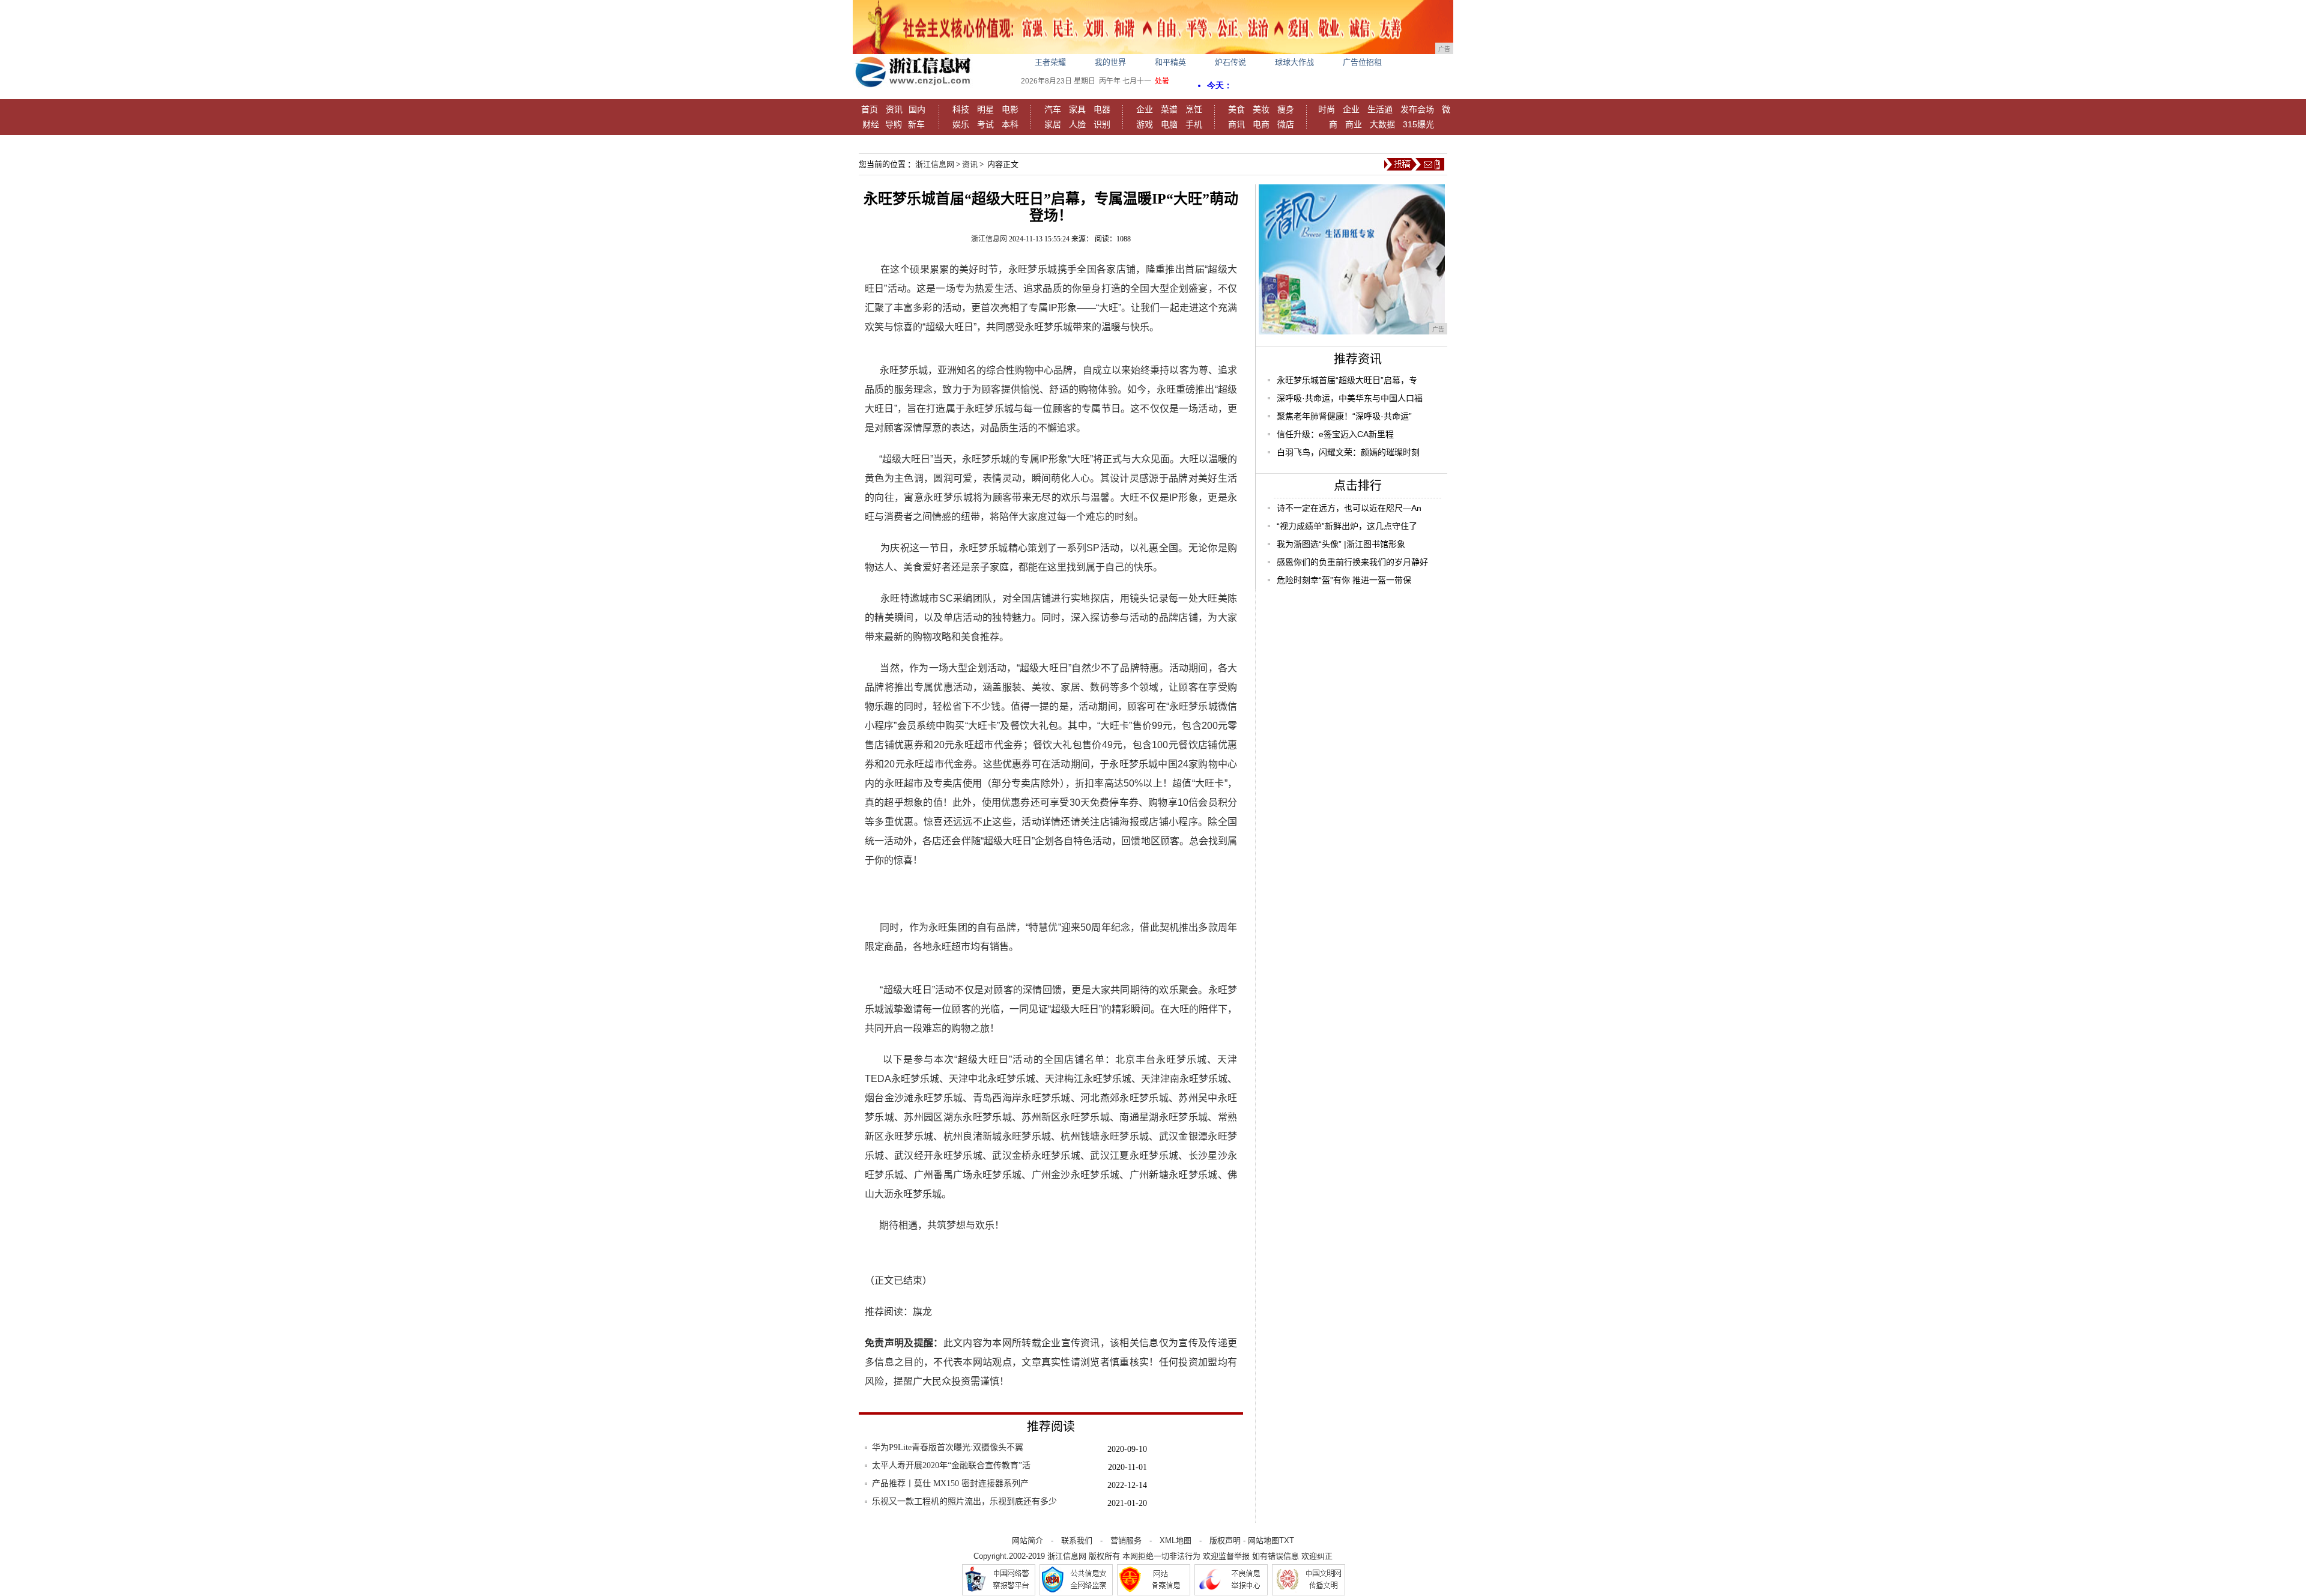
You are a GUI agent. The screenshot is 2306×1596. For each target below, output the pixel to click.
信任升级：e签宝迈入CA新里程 (1335, 434)
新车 (916, 124)
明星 (985, 109)
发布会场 (1417, 109)
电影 (1010, 109)
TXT (1287, 1540)
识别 (1102, 124)
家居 (1053, 124)
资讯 (894, 109)
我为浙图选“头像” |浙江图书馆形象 (1341, 544)
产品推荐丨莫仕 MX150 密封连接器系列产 (950, 1483)
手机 (1194, 124)
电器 (1102, 109)
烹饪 (1194, 109)
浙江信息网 (935, 164)
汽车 (1053, 109)
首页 (870, 109)
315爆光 (1418, 124)
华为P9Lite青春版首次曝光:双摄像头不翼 (948, 1447)
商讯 (1236, 124)
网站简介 (1027, 1540)
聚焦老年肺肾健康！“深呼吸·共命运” (1344, 416)
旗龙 (922, 1312)
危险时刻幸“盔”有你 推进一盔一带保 (1344, 580)
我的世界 (1110, 62)
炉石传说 (1230, 62)
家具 (1077, 109)
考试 (985, 124)
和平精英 (1170, 62)
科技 (961, 109)
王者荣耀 (1050, 62)
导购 (894, 124)
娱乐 (961, 124)
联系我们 (1077, 1540)
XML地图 (1176, 1540)
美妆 (1261, 109)
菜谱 (1169, 109)
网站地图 (1263, 1540)
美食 (1236, 109)
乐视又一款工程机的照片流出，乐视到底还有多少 (964, 1501)
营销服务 (1126, 1540)
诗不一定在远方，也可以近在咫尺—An (1349, 508)
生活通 (1380, 109)
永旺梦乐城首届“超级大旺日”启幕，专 (1347, 380)
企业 (1145, 109)
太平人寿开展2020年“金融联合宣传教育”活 (951, 1465)
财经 (871, 124)
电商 (1261, 124)
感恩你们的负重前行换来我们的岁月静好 (1352, 562)
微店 (1286, 124)
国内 (917, 109)
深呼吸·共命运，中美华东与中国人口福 (1350, 398)
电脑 (1169, 124)
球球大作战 (1294, 62)
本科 (1010, 124)
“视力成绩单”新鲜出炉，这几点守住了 (1347, 526)
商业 (1354, 124)
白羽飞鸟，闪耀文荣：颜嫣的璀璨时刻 (1348, 452)
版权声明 (1225, 1540)
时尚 (1327, 109)
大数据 (1382, 124)
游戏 (1145, 124)
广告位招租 (1362, 62)
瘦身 (1286, 109)
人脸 (1077, 124)
